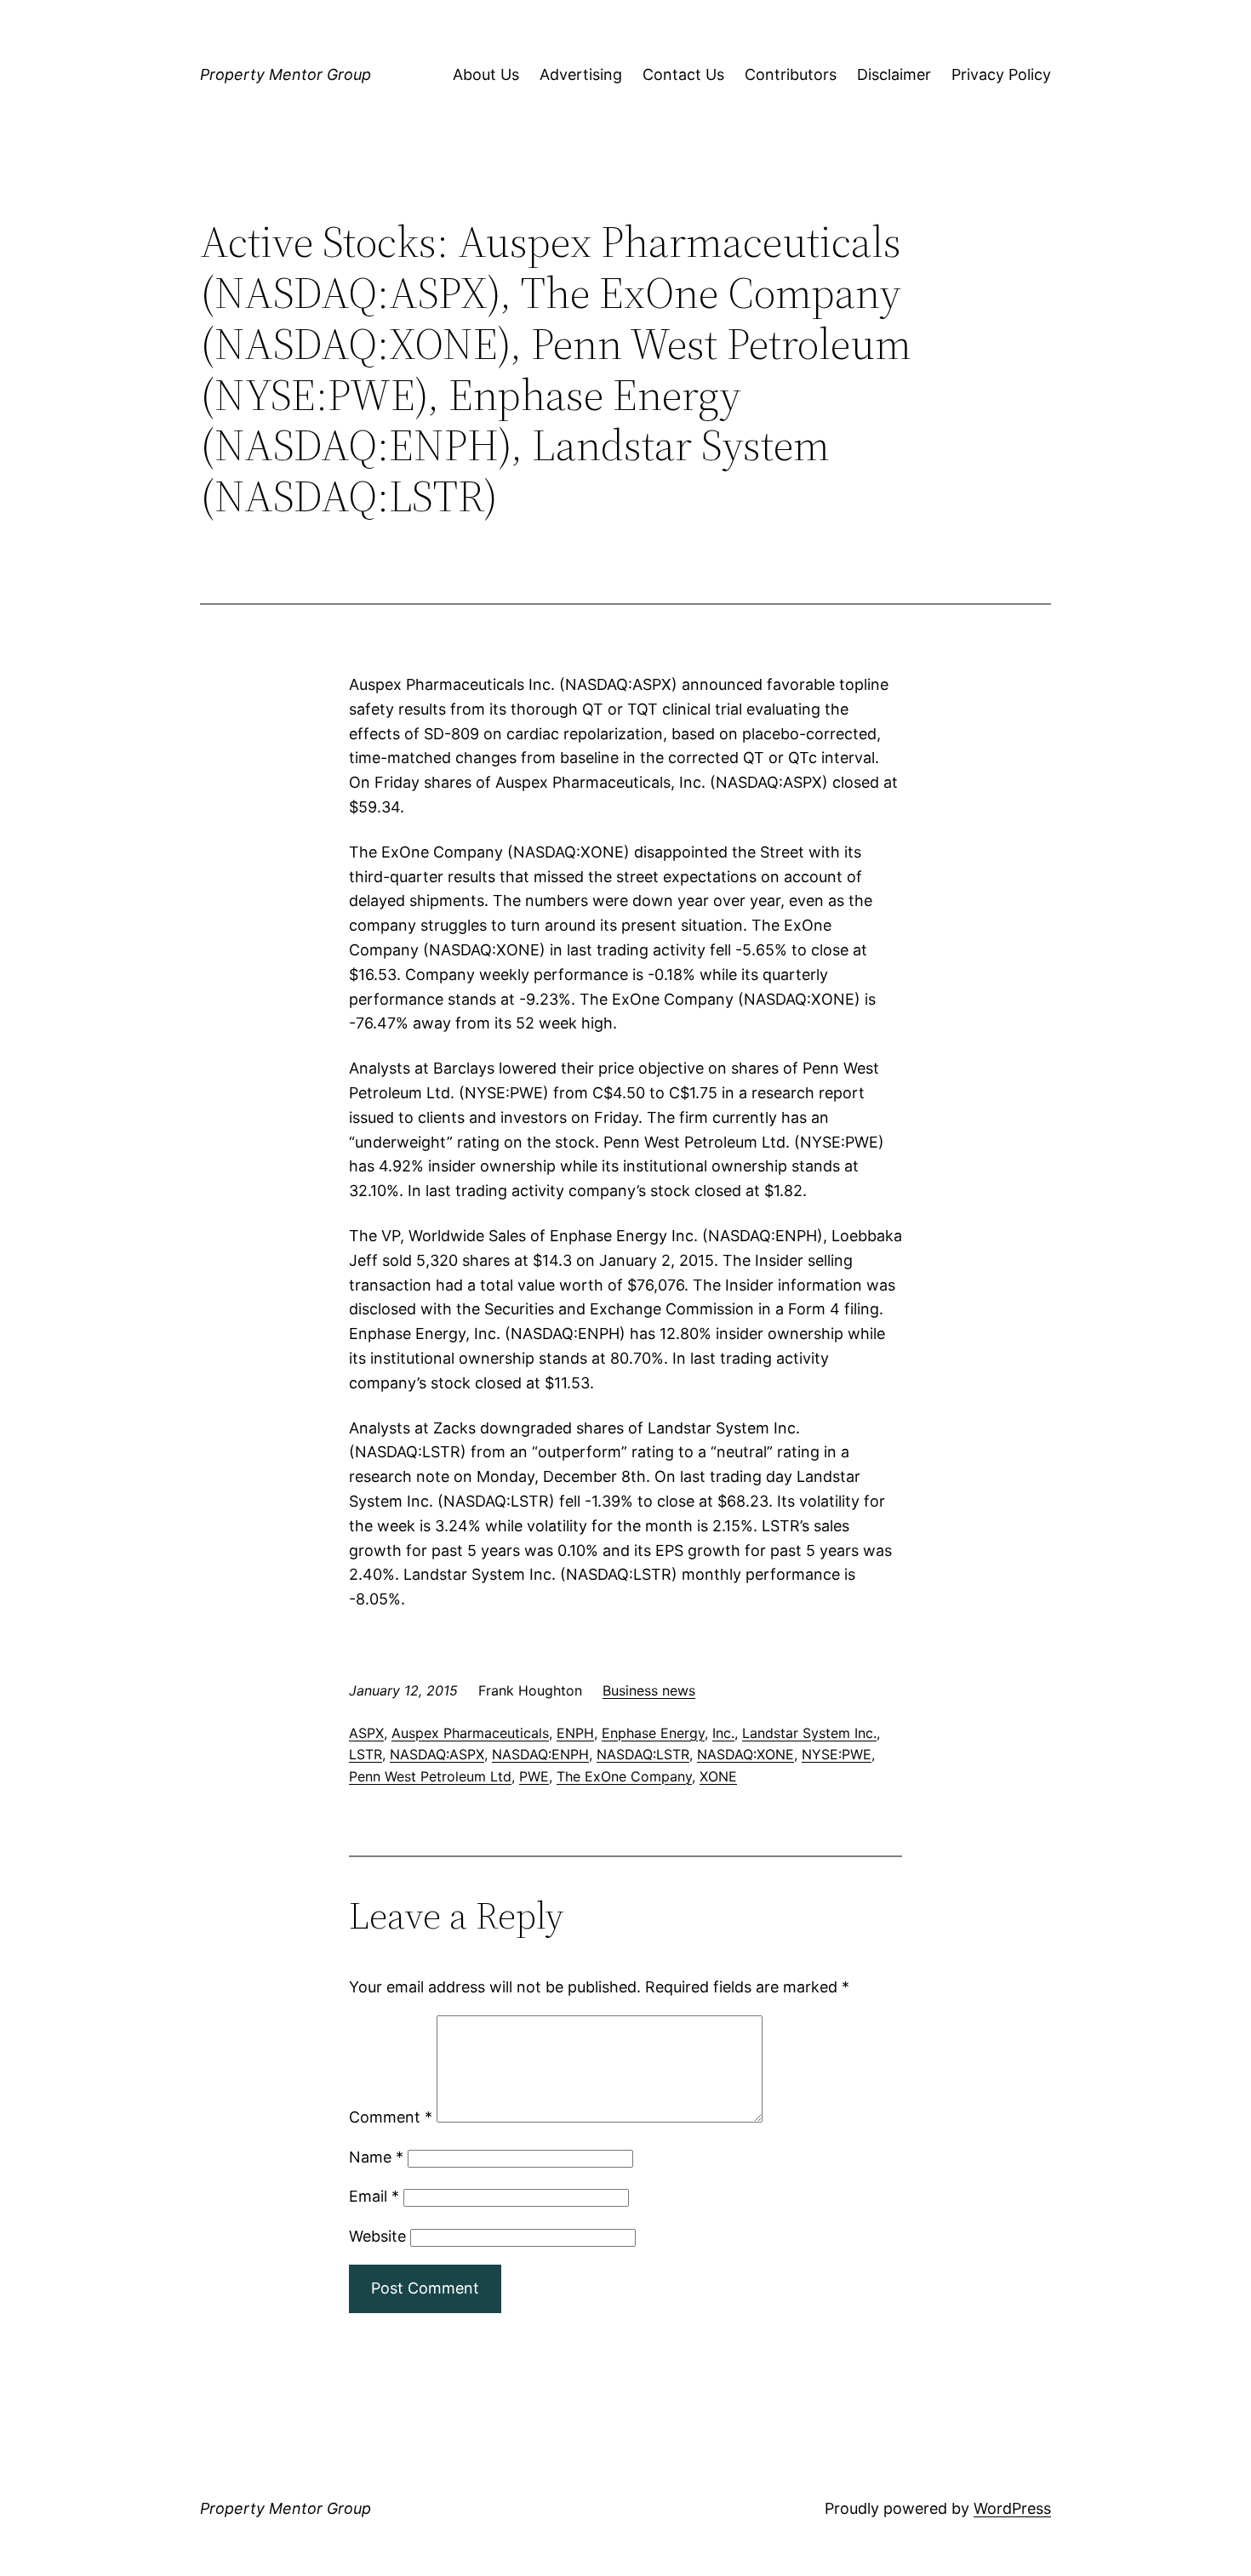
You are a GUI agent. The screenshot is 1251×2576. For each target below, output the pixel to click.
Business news (649, 1690)
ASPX (366, 1733)
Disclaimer (894, 74)
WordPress (1012, 2508)
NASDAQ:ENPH (540, 1754)
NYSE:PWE (837, 1754)
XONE (718, 1776)
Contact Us (683, 74)
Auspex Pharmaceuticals (470, 1733)
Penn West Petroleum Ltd (430, 1776)
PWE (534, 1776)
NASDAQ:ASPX (437, 1754)
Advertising (581, 74)
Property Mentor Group (286, 74)
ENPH (575, 1733)
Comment (391, 2117)
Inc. (723, 1733)
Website (377, 2236)
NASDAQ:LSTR (643, 1754)
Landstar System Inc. (809, 1733)
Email (374, 2196)
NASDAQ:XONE (745, 1754)
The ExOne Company (624, 1776)
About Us (486, 74)
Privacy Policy (1001, 74)
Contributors (791, 74)
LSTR (366, 1754)
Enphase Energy (653, 1733)
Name (376, 2157)
